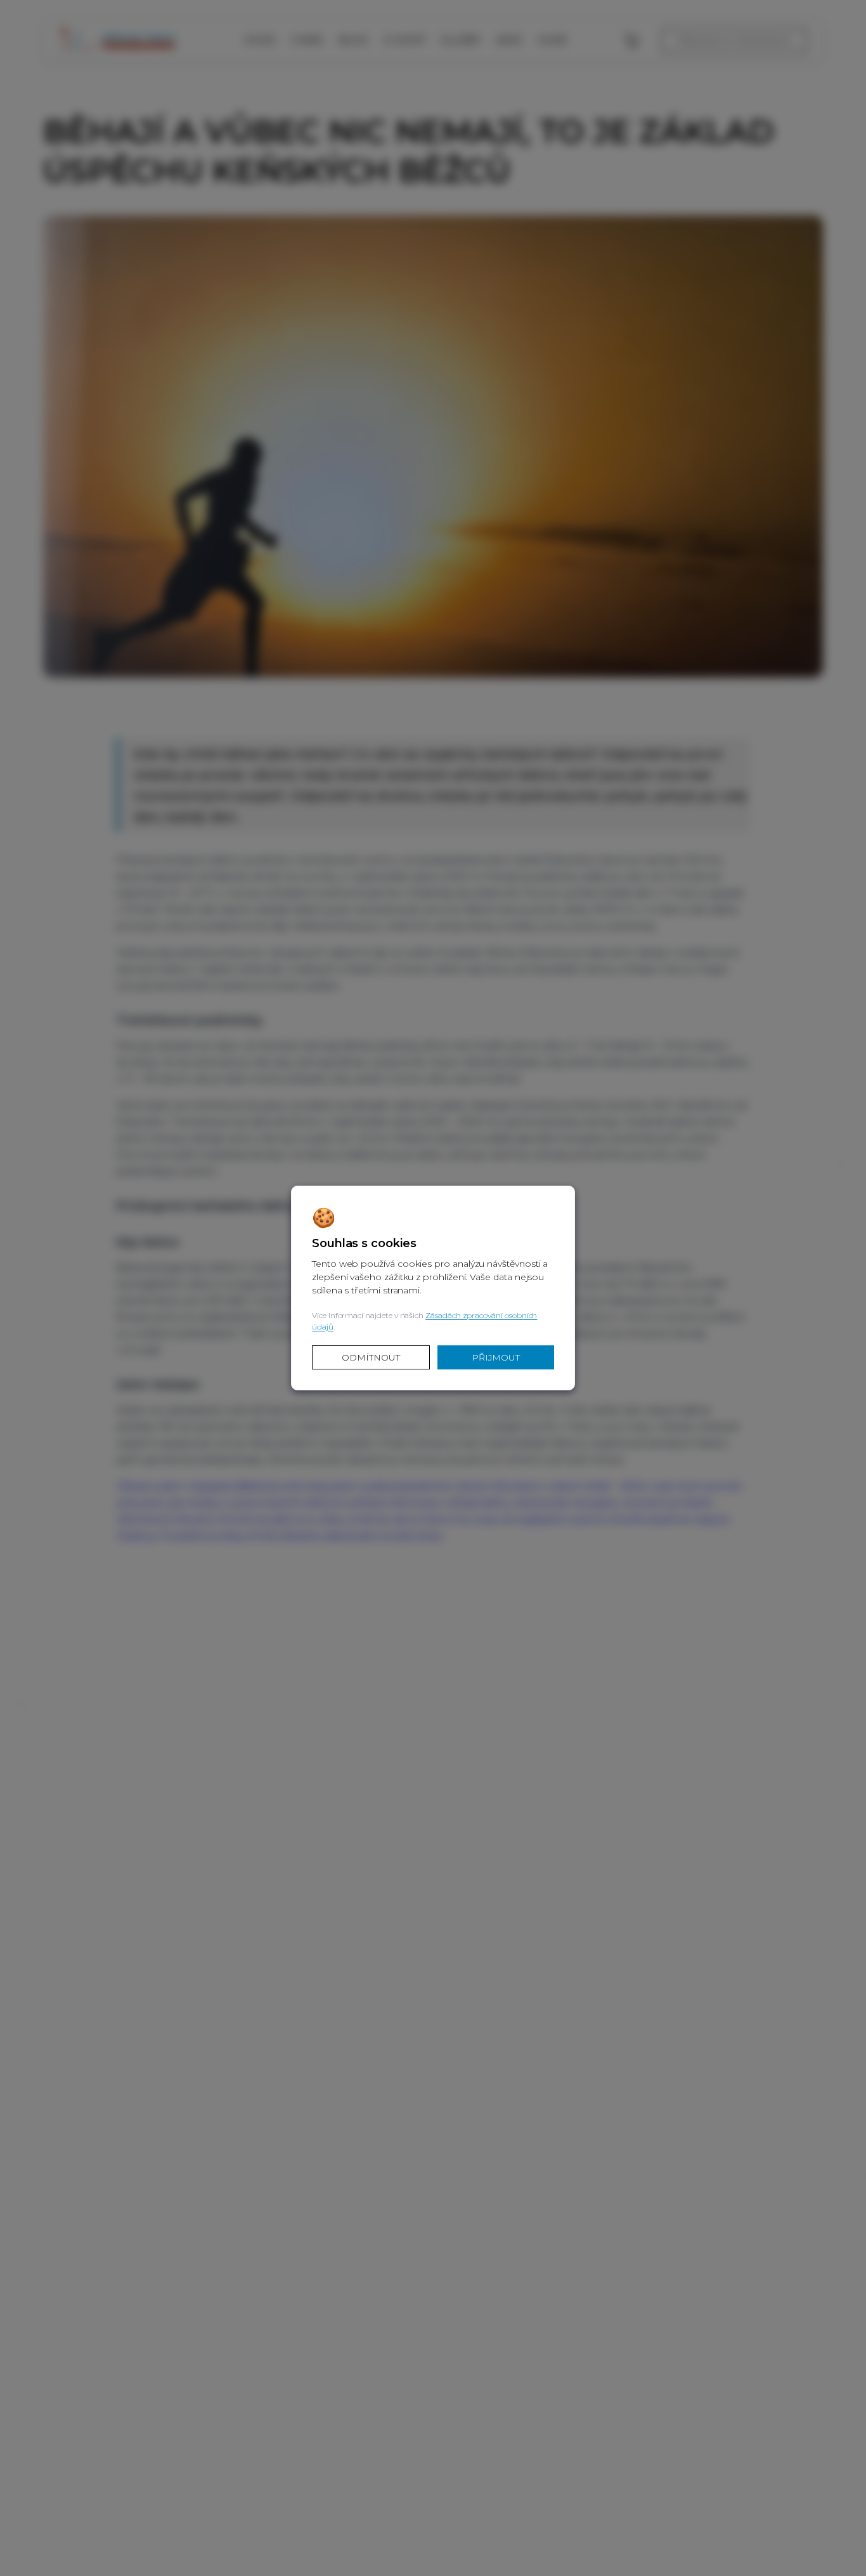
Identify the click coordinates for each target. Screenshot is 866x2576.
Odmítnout (371, 1357)
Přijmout (496, 1357)
